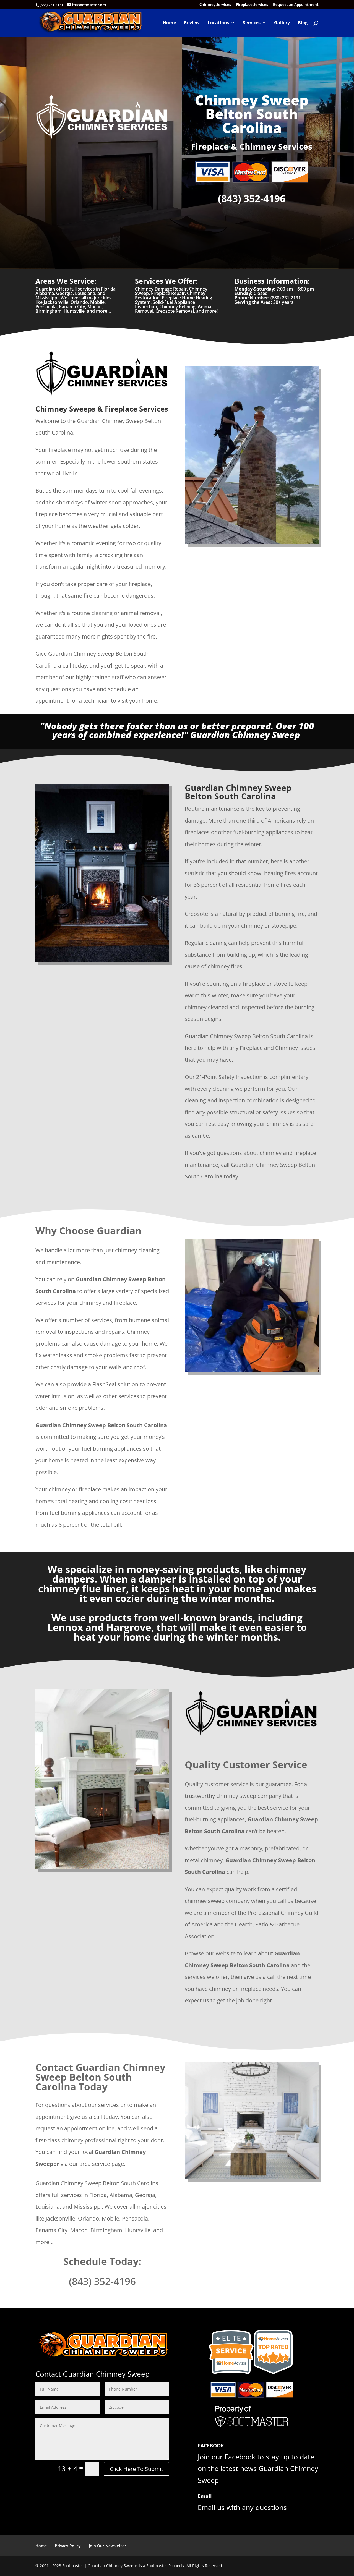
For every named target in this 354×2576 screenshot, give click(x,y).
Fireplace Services (252, 5)
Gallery (282, 23)
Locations (218, 23)
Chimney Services (215, 5)
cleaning (102, 613)
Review (192, 23)
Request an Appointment (296, 5)
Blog (303, 23)
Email (205, 2496)
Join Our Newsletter (107, 2546)
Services (252, 23)
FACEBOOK (211, 2446)
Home (169, 23)
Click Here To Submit (136, 2469)
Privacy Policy (68, 2546)
